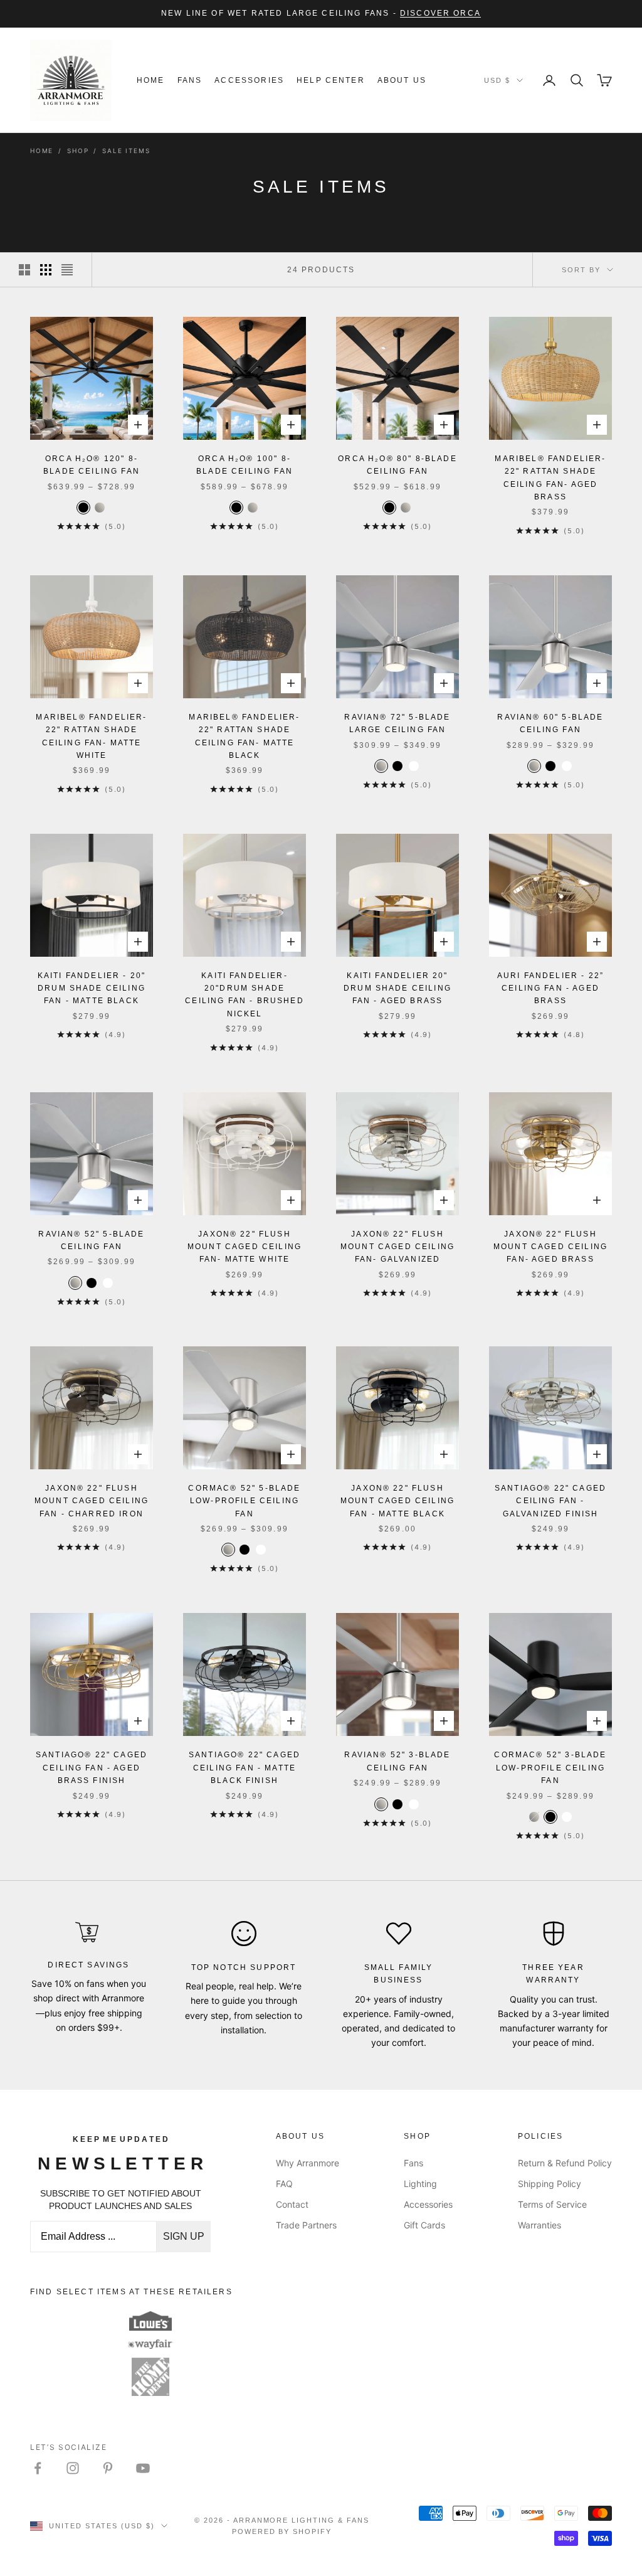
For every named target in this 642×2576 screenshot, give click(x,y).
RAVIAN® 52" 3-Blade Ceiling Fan (397, 1761)
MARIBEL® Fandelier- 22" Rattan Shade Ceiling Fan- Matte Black (244, 736)
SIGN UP (184, 2236)
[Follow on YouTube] (143, 2468)
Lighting (420, 2184)
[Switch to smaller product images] (46, 270)
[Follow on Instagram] (73, 2468)
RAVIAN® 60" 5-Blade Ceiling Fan (550, 723)
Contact (292, 2204)
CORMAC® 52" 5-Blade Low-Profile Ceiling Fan (244, 1501)
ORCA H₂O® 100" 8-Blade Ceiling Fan (245, 465)
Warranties (539, 2225)
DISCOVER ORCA (440, 13)
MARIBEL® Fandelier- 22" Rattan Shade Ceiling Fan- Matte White (91, 736)
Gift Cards (424, 2225)
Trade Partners (306, 2225)
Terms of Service (552, 2204)
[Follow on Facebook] (38, 2468)
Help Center (331, 80)
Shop (78, 151)
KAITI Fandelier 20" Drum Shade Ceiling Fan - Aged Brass (397, 988)
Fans (190, 80)
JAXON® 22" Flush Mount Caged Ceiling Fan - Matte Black (397, 1501)
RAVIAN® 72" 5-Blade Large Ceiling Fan (397, 723)
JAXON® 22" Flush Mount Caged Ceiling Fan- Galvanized (397, 1247)
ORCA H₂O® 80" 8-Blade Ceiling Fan (397, 465)
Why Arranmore (308, 2163)
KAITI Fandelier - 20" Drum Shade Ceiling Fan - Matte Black (92, 988)
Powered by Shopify (282, 2531)
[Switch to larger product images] (24, 270)
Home (151, 80)
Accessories (249, 80)
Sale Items (126, 151)
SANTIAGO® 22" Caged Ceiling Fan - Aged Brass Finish (92, 1768)
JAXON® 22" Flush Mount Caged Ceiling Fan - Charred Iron (92, 1501)
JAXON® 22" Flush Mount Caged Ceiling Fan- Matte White (245, 1247)
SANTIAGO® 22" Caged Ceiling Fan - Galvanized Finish (550, 1501)
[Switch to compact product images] (67, 270)
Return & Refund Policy (565, 2163)
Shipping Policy (550, 2184)
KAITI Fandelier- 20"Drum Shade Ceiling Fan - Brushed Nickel (244, 995)
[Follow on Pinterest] (108, 2468)
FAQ (284, 2184)
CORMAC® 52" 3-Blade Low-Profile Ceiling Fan (550, 1768)
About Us (402, 80)
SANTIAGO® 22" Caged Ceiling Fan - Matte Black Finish (245, 1768)
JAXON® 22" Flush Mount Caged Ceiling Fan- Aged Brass (550, 1247)
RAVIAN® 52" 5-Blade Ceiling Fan (91, 1240)
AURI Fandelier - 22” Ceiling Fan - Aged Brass (550, 988)
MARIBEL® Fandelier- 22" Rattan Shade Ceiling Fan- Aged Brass (550, 478)
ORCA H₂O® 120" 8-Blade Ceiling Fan (92, 465)
